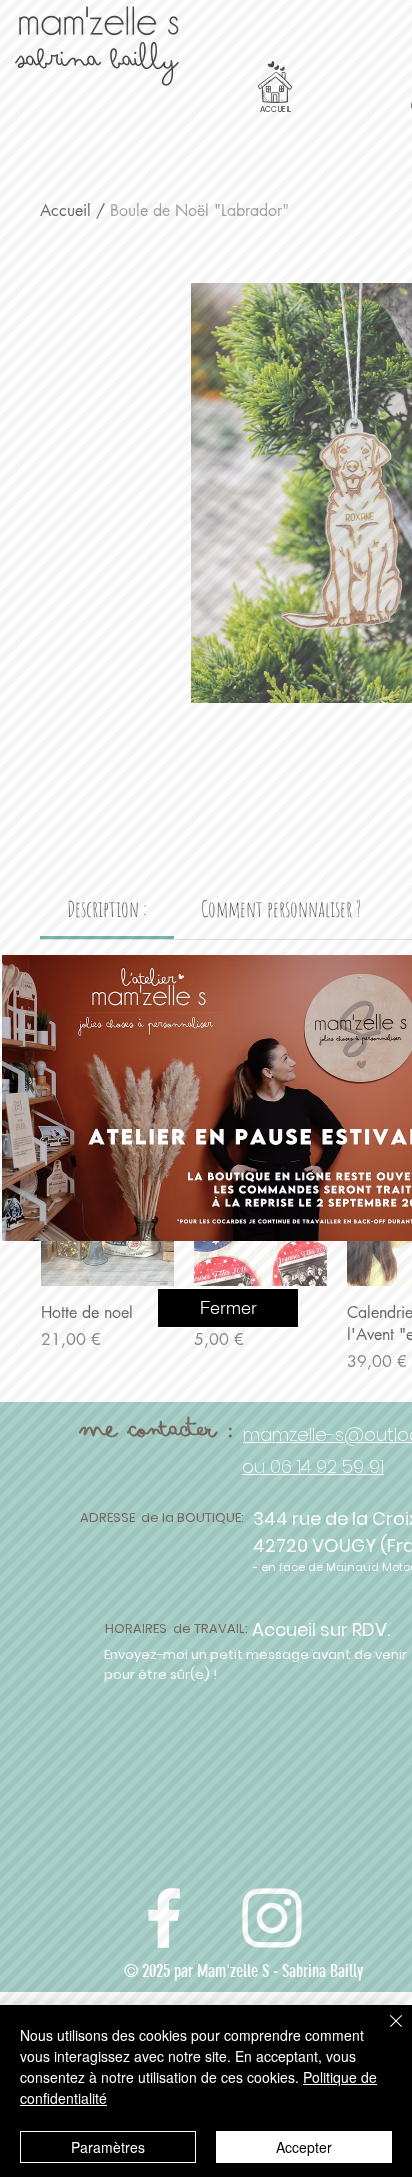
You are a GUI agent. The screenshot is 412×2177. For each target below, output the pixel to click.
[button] (228, 1308)
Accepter (304, 2147)
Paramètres (108, 2147)
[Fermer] (384, 2033)
